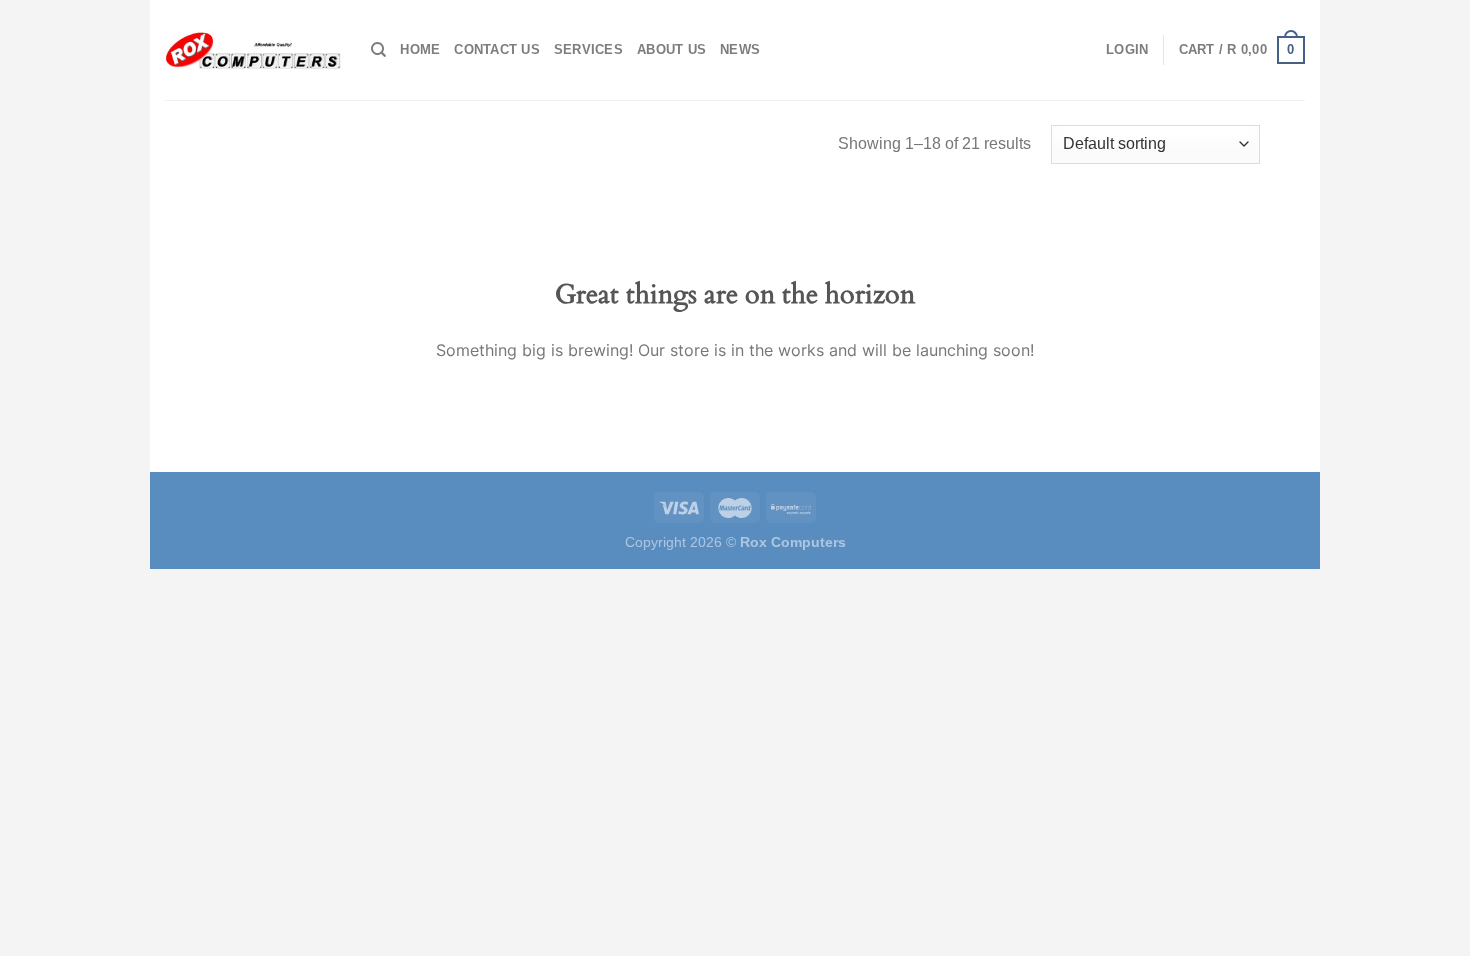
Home (420, 49)
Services (588, 49)
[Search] (378, 50)
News (740, 49)
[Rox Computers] (253, 50)
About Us (671, 49)
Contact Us (497, 49)
